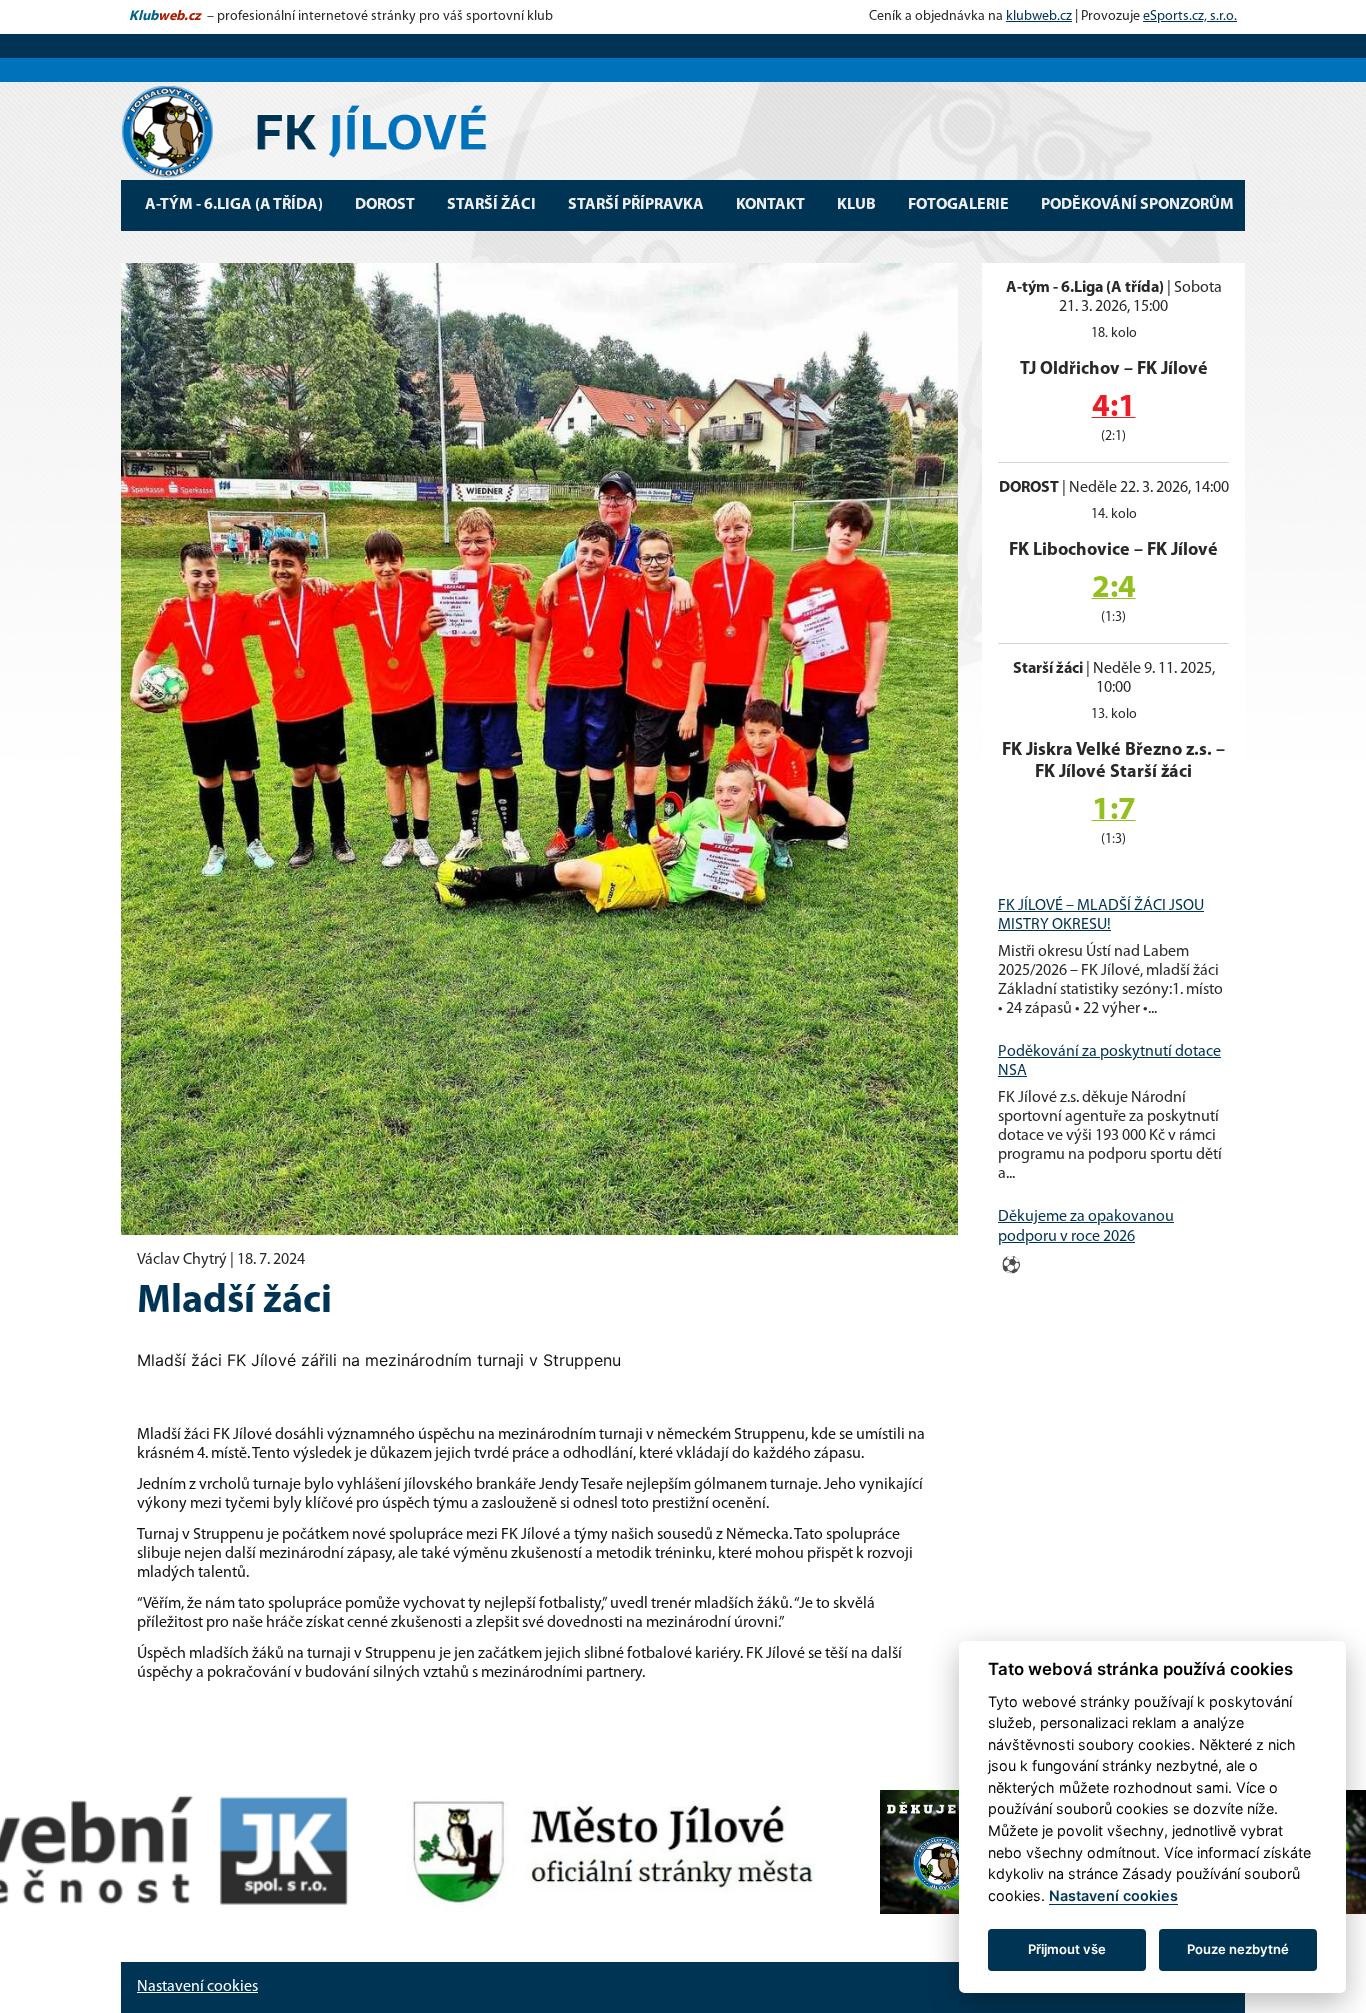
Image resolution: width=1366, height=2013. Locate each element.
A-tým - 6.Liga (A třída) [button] (234, 205)
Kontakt (770, 205)
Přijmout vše (1067, 1949)
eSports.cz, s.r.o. (1190, 16)
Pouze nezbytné (1238, 1949)
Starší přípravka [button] (636, 205)
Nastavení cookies (197, 1987)
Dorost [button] (385, 205)
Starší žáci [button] (491, 205)
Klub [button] (856, 205)
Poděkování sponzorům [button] (1137, 205)
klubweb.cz (1039, 16)
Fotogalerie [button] (958, 205)
